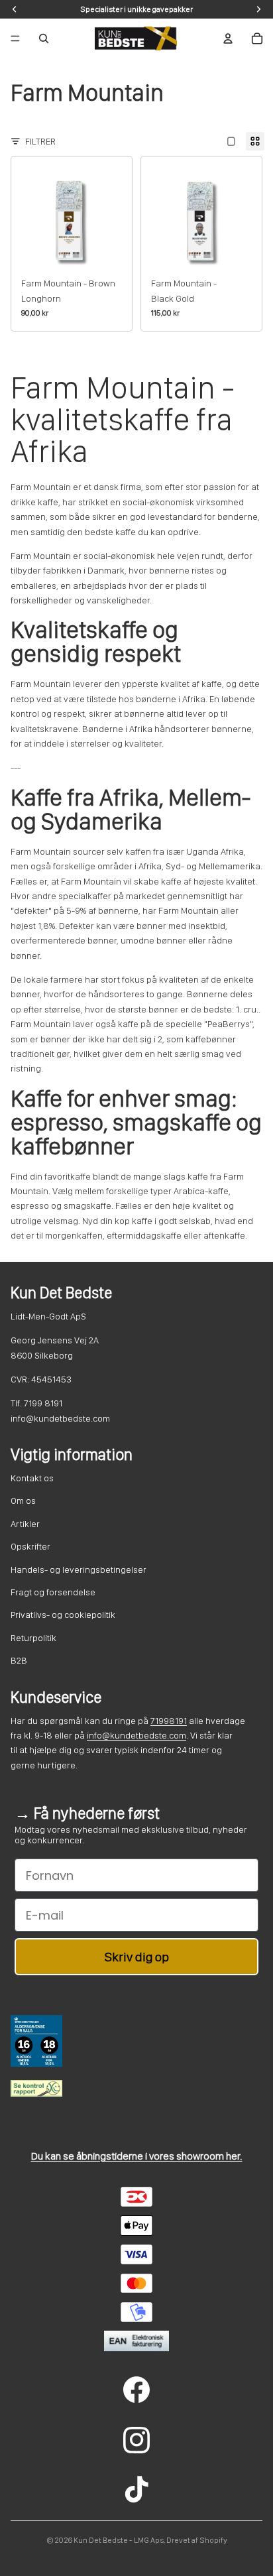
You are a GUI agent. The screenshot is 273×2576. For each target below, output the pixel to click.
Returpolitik (33, 1638)
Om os (23, 1501)
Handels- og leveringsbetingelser (79, 1569)
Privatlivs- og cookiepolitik (63, 1615)
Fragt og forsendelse (53, 1592)
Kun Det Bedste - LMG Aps (119, 2540)
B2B (19, 1660)
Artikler (25, 1524)
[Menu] (15, 38)
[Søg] (44, 38)
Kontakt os (32, 1478)
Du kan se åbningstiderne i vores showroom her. (137, 2156)
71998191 (169, 1721)
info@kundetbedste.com (136, 1735)
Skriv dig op (137, 1957)
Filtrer (40, 141)
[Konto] (228, 38)
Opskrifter (30, 1546)
